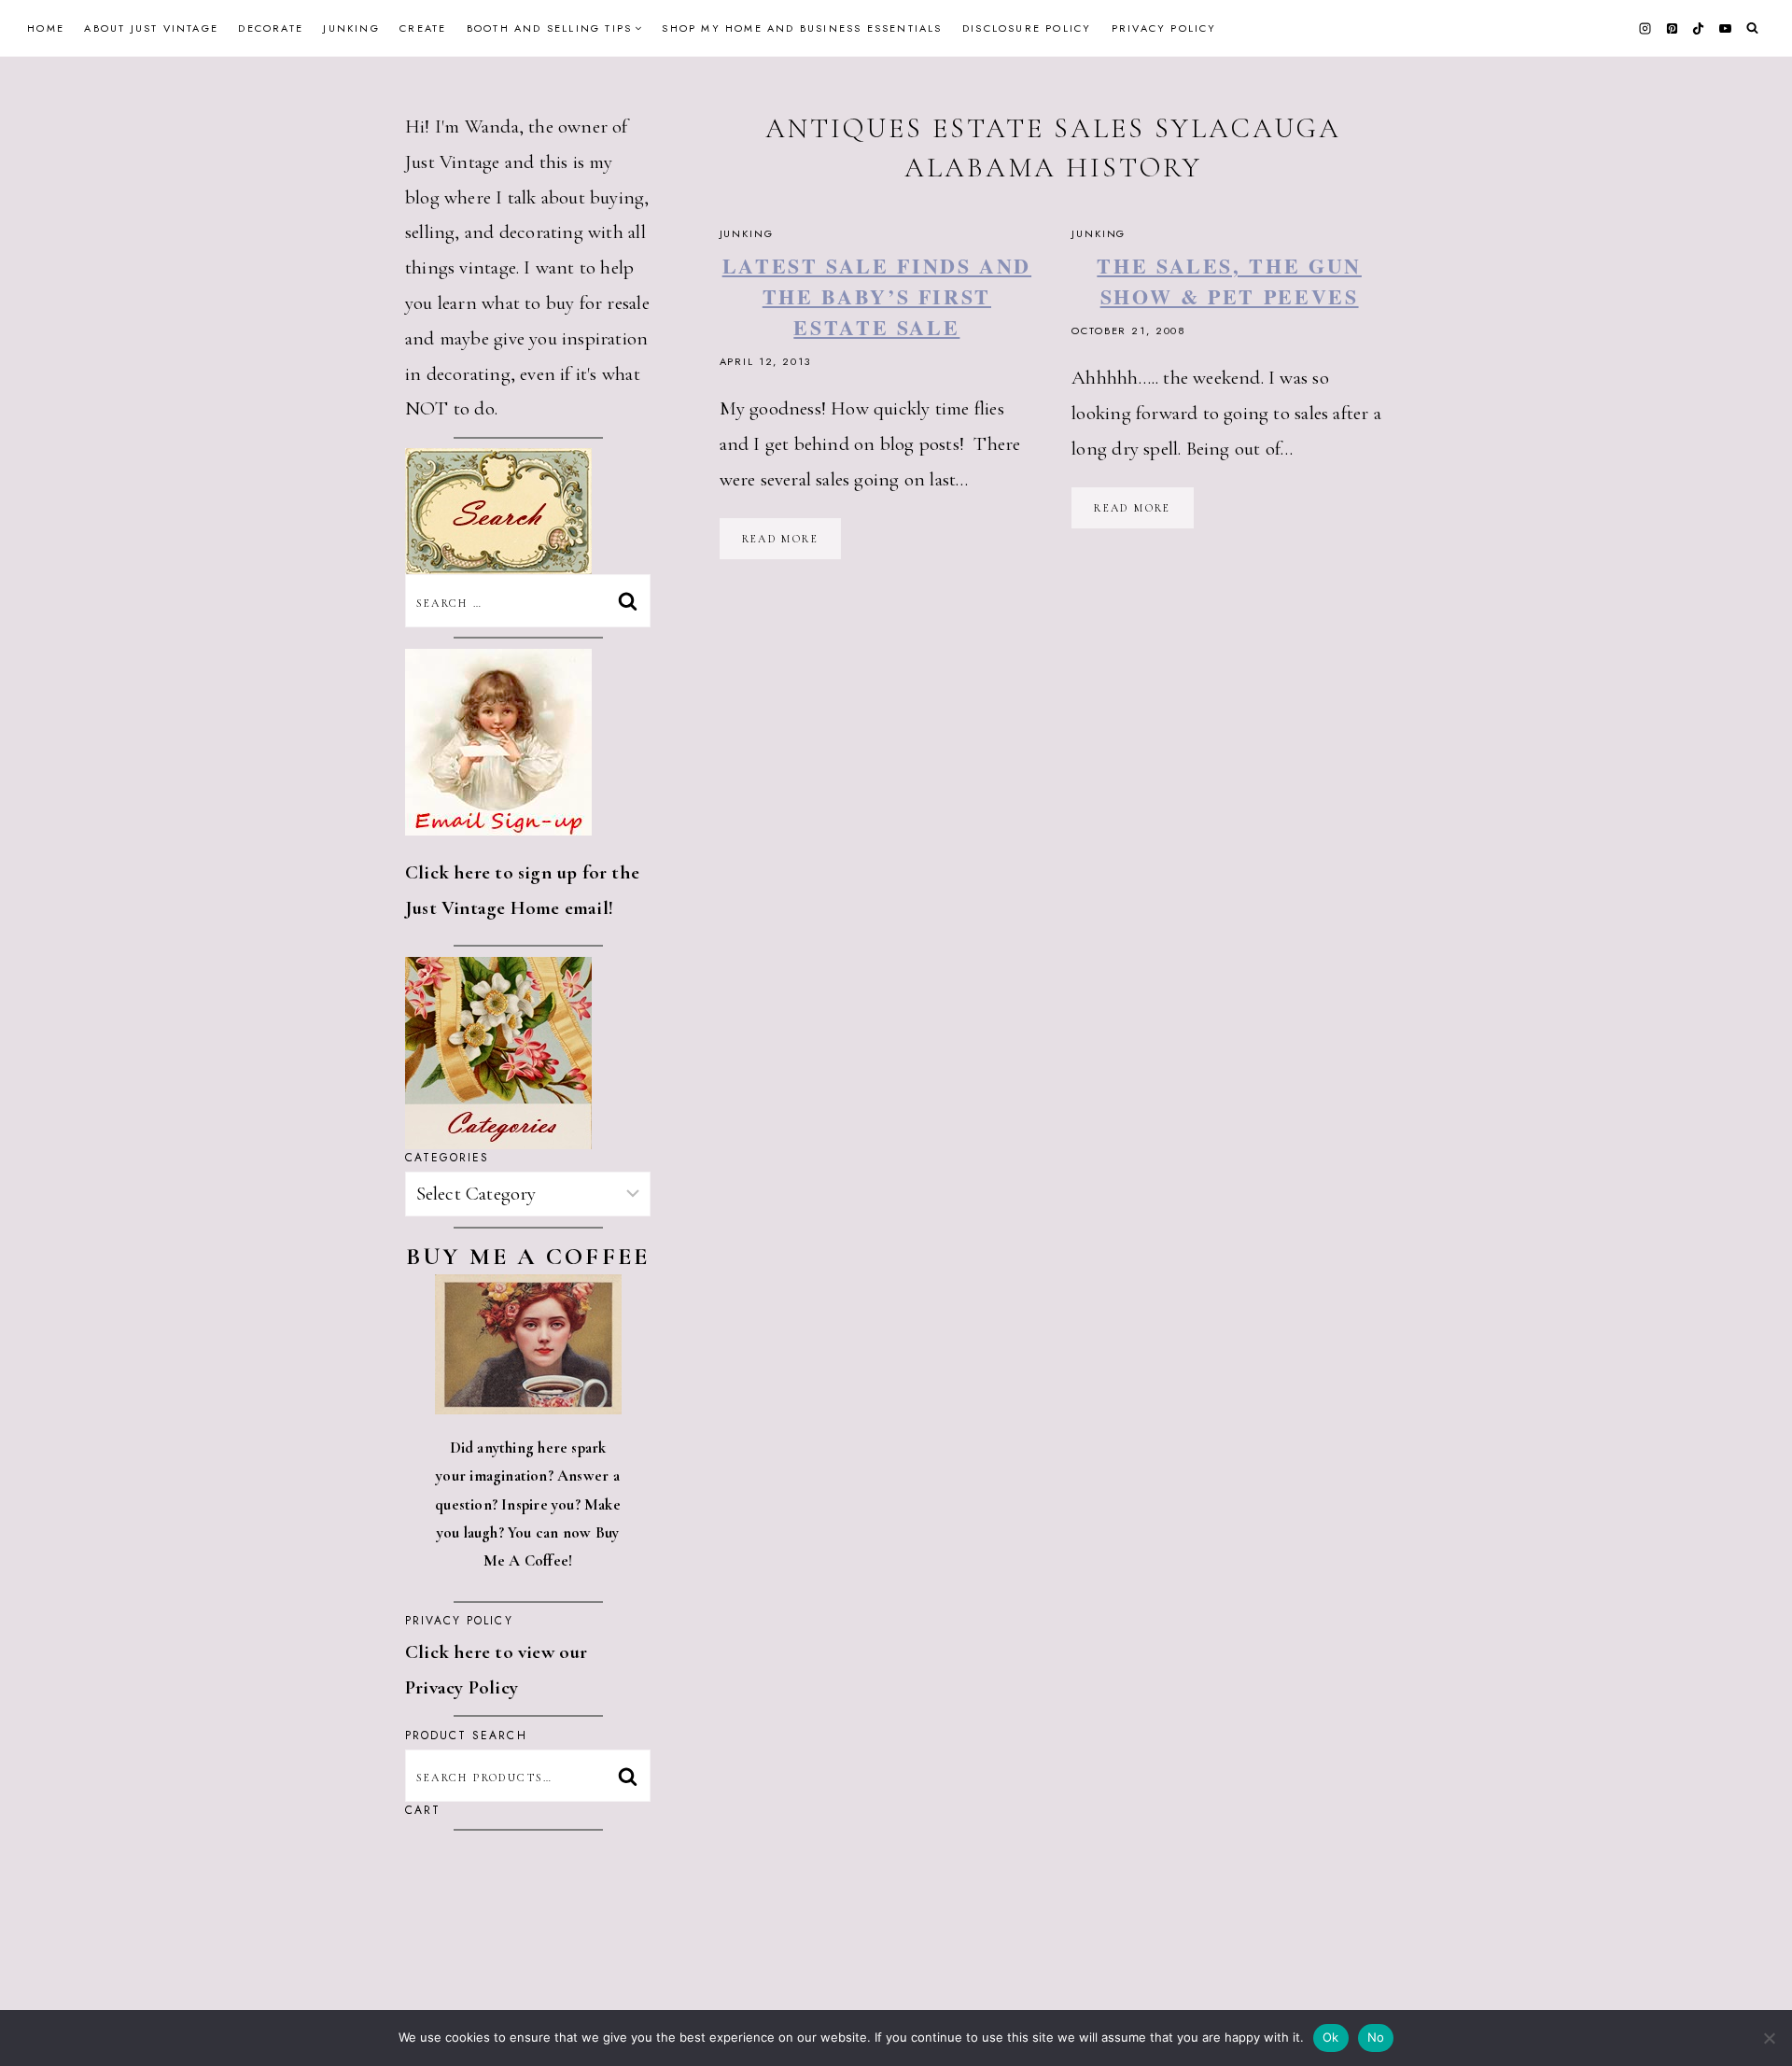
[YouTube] (1725, 28)
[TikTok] (1699, 28)
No (1376, 2037)
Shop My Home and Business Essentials (802, 28)
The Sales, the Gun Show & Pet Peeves (1229, 281)
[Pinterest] (1672, 28)
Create (423, 28)
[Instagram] (1645, 28)
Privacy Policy (1164, 28)
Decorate (271, 28)
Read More (792, 545)
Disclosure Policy (1027, 28)
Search (633, 1776)
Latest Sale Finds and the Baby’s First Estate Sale (877, 296)
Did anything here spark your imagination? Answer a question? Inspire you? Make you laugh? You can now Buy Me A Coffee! (528, 1504)
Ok (1331, 2037)
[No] (1769, 2038)
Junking (351, 28)
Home (46, 28)
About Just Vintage (151, 28)
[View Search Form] (1752, 28)
